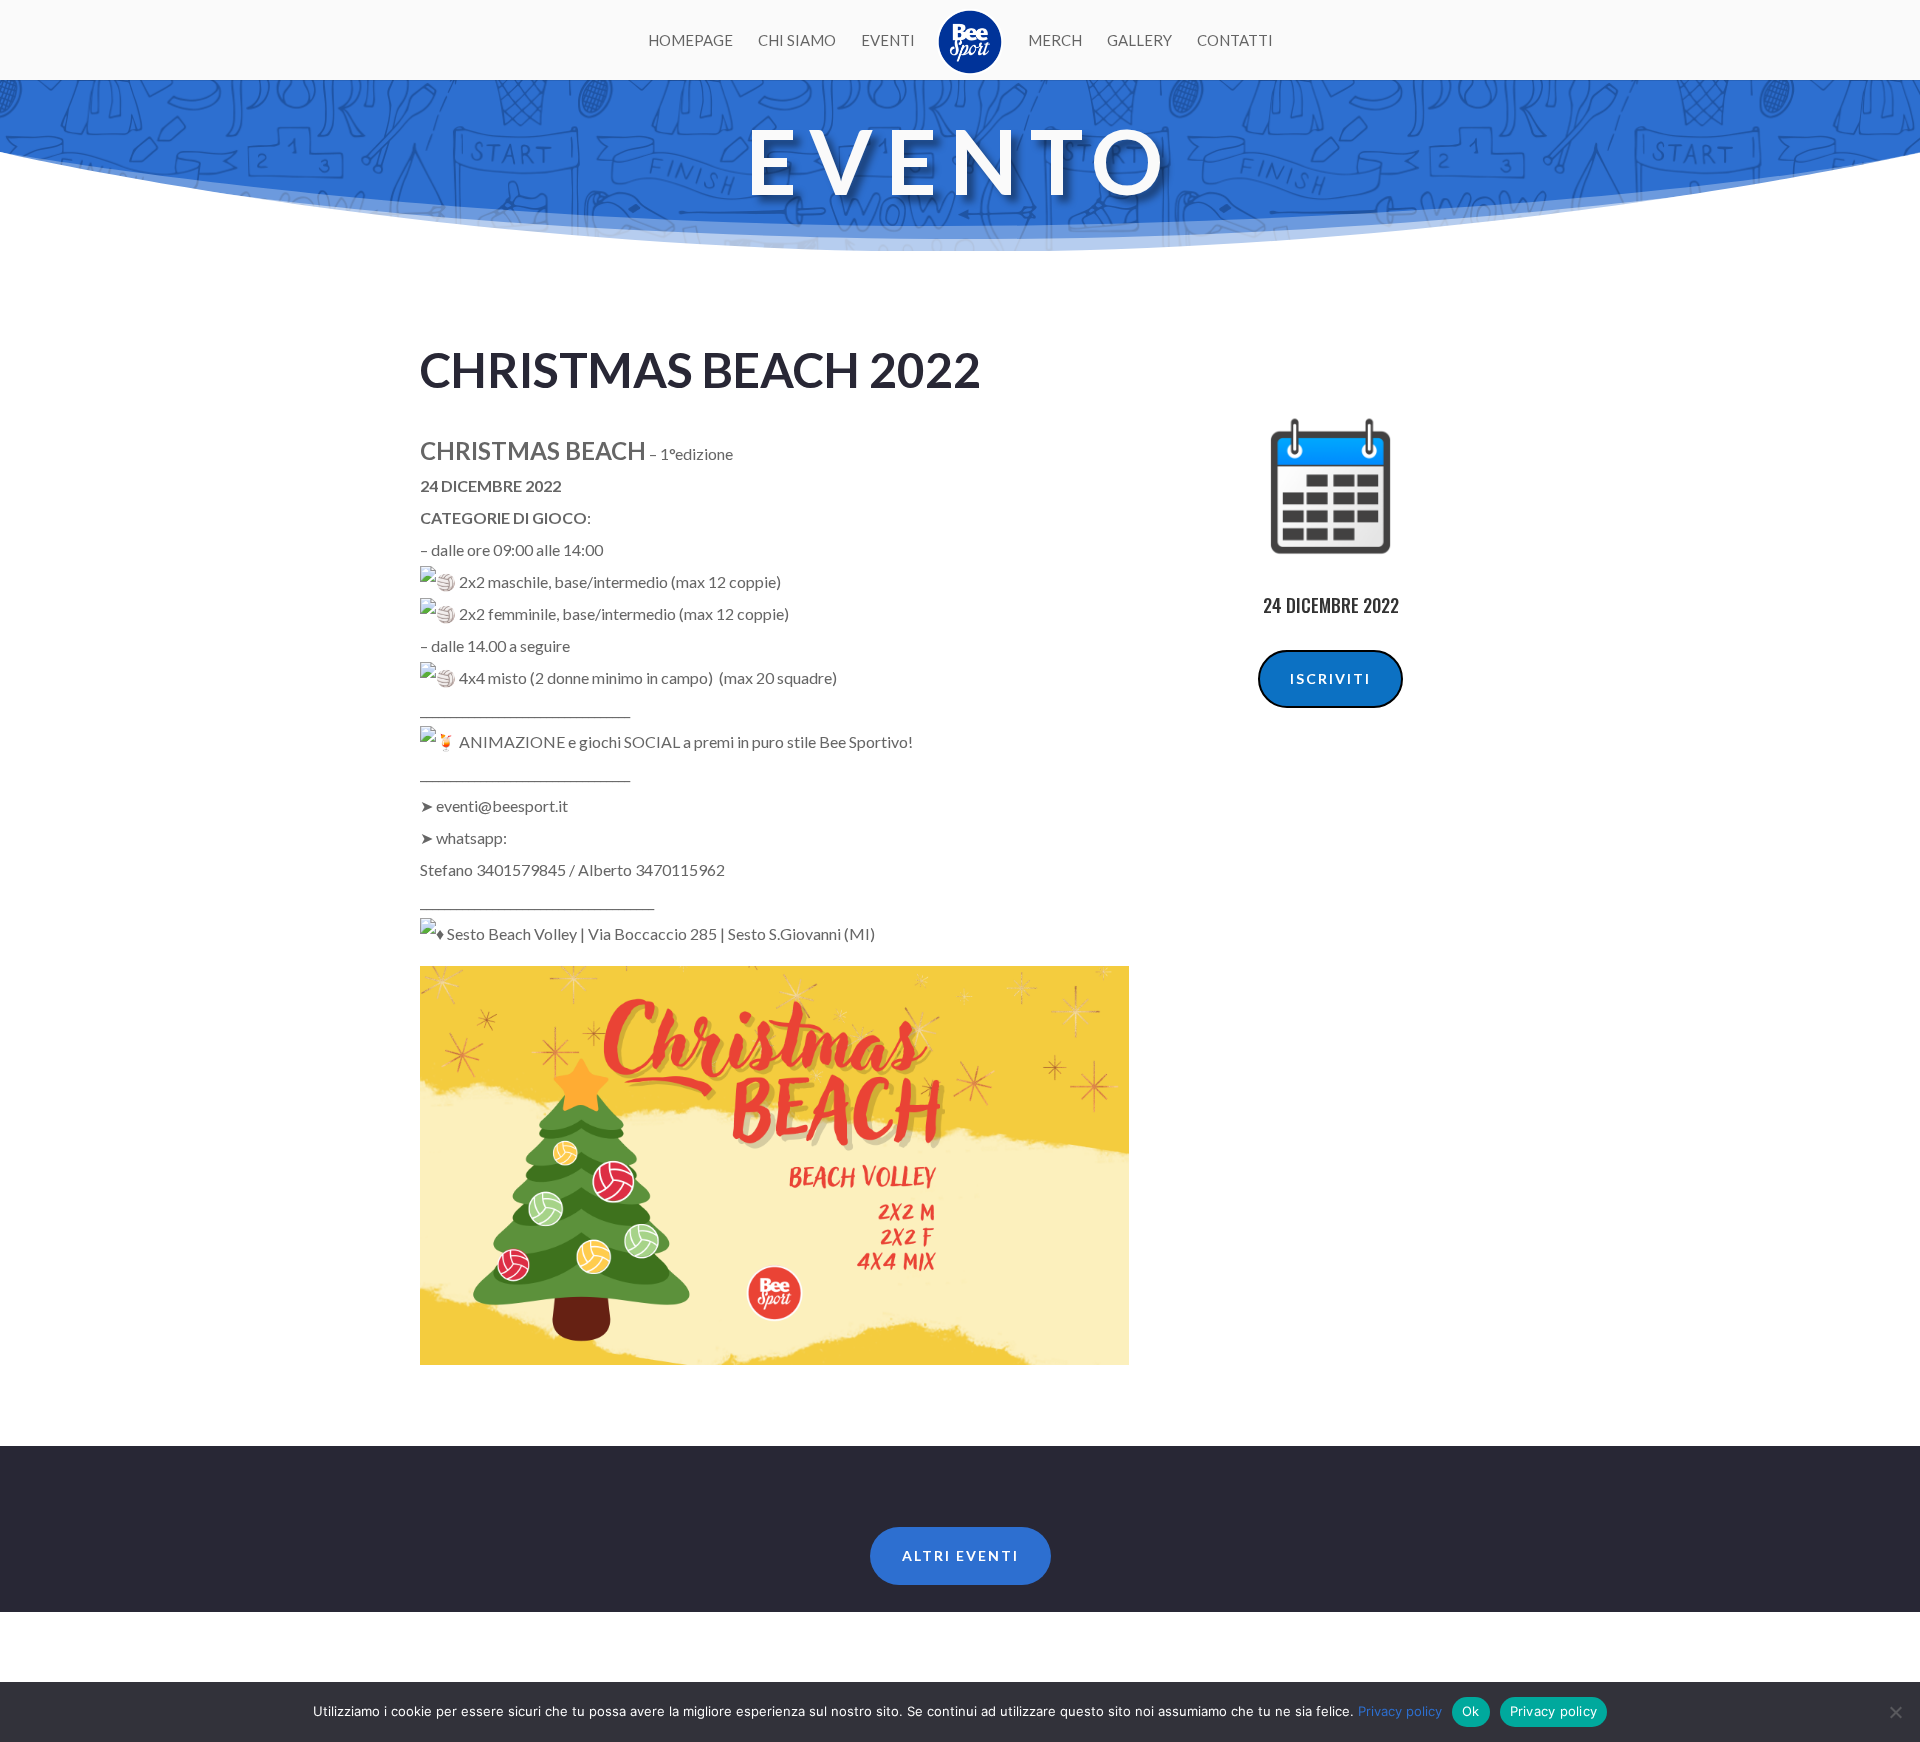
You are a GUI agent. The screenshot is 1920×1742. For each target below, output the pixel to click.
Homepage (690, 41)
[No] (1895, 1712)
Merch (1055, 41)
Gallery (1139, 41)
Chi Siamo (797, 41)
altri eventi (960, 1555)
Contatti (1235, 41)
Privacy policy (1400, 1711)
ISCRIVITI (1330, 678)
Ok (1471, 1711)
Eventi (888, 41)
